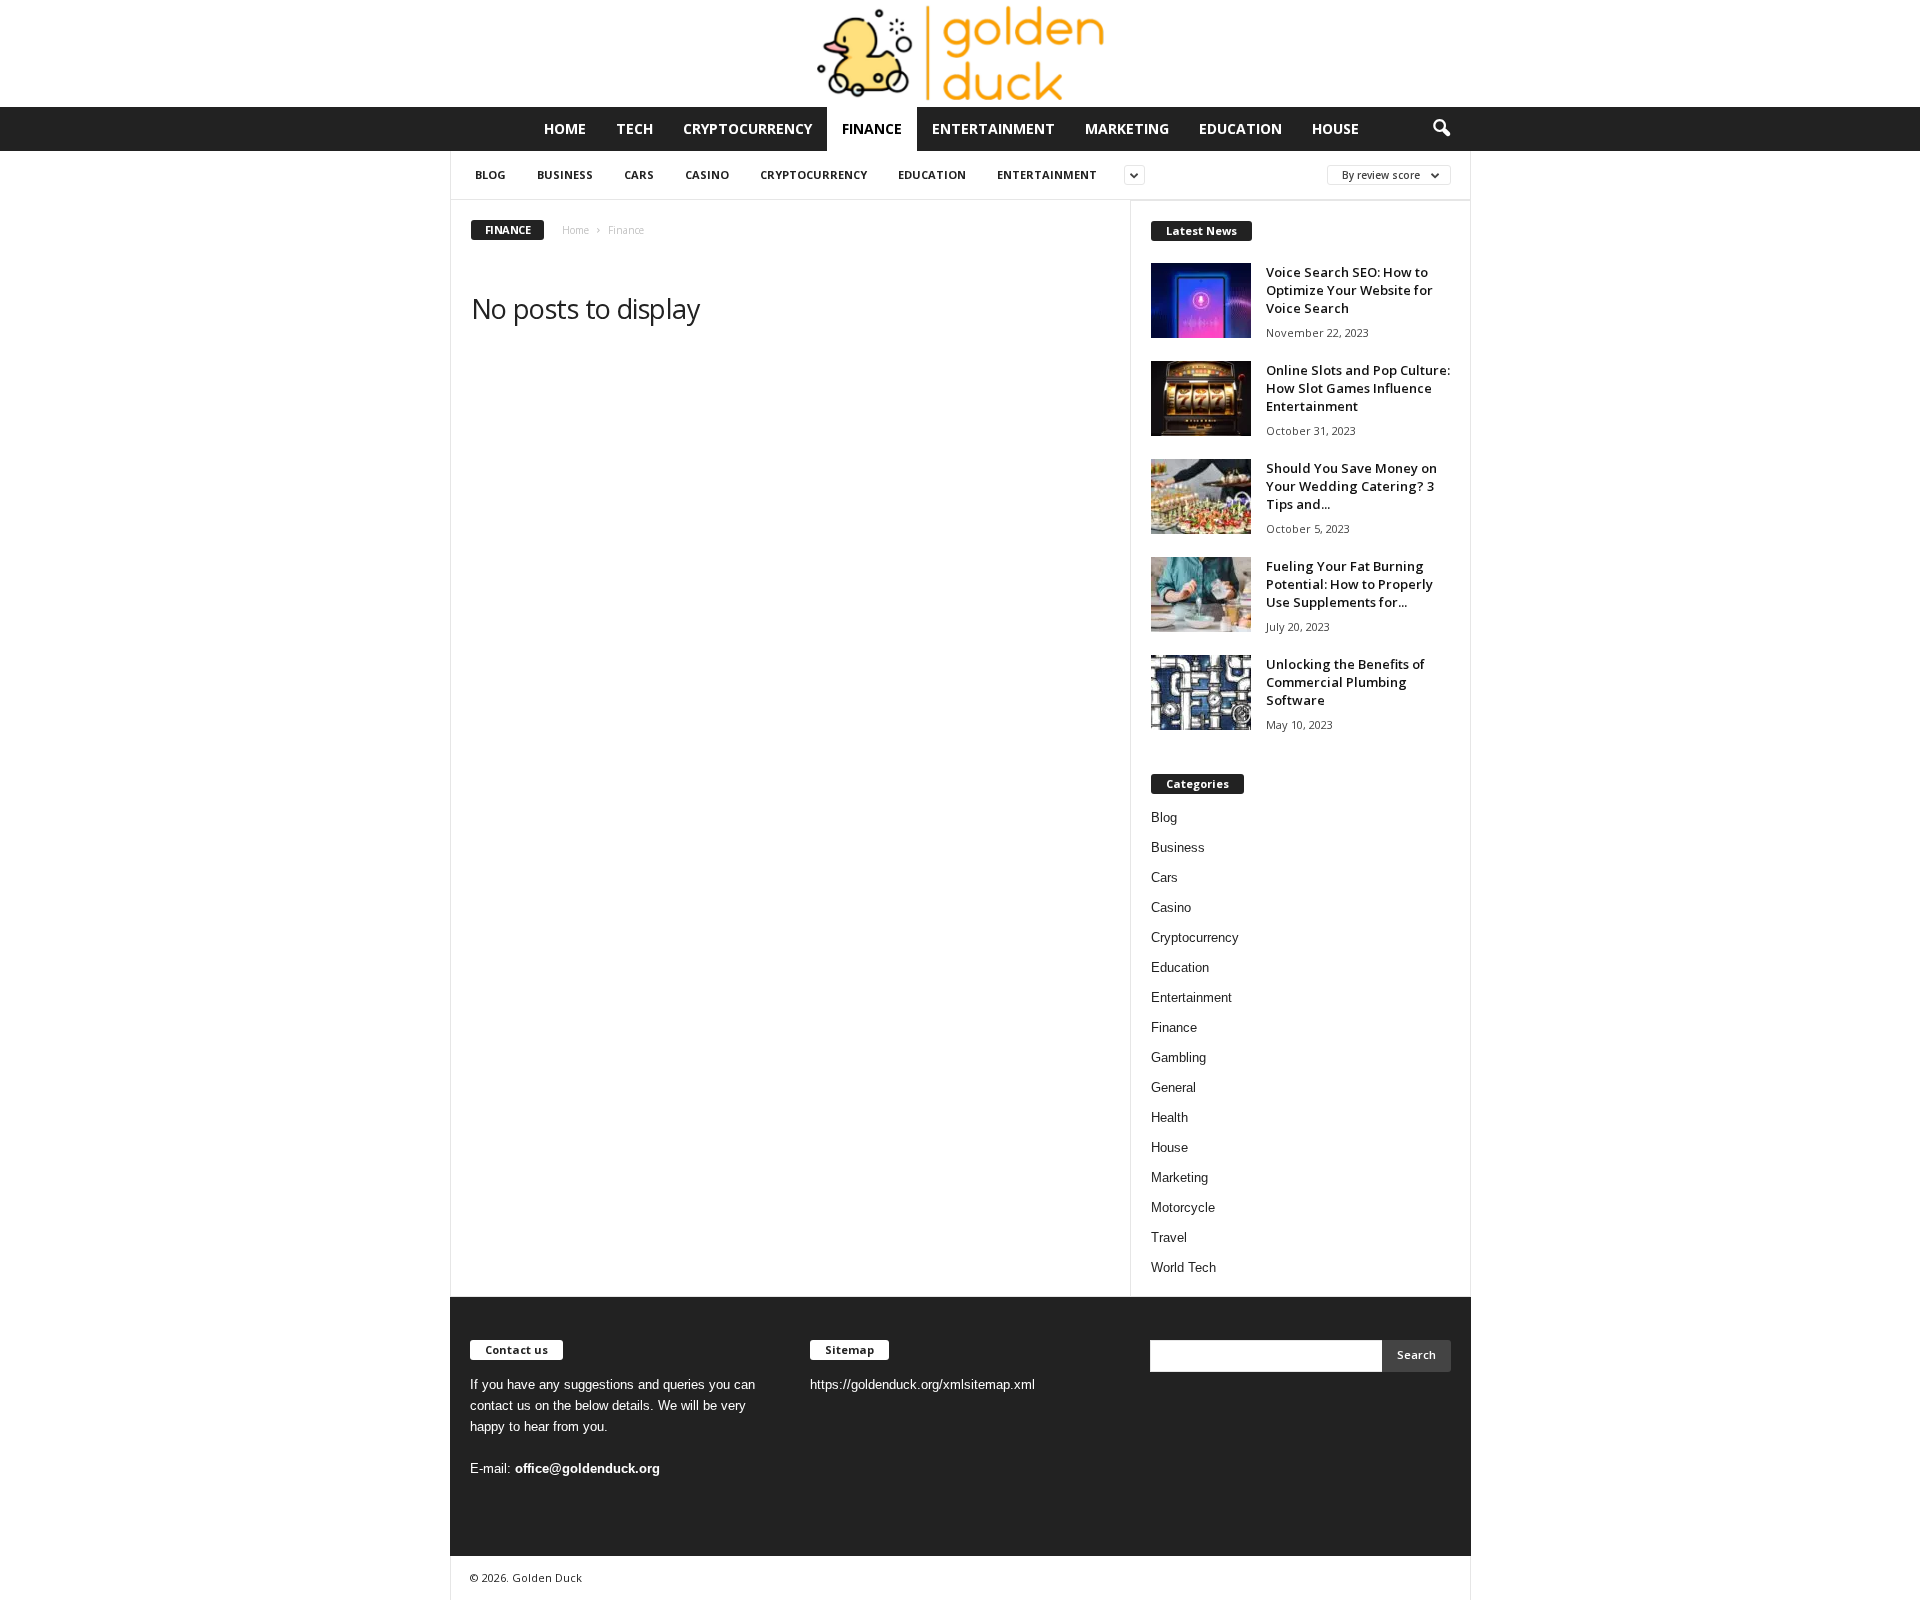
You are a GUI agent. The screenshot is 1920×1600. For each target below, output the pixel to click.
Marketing (1127, 128)
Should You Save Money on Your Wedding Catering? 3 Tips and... (1351, 486)
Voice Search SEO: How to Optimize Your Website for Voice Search (1349, 290)
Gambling (1178, 1057)
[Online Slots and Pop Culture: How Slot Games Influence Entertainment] (1201, 398)
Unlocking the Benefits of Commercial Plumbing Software (1345, 682)
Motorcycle (1183, 1207)
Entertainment (993, 128)
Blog (490, 174)
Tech (634, 128)
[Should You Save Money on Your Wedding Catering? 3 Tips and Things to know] (1201, 496)
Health (1169, 1117)
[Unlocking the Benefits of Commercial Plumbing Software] (1201, 692)
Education (1240, 128)
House (1335, 128)
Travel (1169, 1237)
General (1173, 1087)
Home (565, 128)
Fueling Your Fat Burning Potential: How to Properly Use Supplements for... (1349, 584)
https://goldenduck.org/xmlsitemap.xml (922, 1384)
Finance (872, 128)
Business (565, 174)
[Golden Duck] (960, 53)
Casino (707, 174)
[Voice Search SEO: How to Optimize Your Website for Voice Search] (1201, 300)
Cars (639, 174)
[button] (1441, 129)
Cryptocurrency (747, 128)
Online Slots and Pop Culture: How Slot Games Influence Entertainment (1358, 388)
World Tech (1183, 1267)
